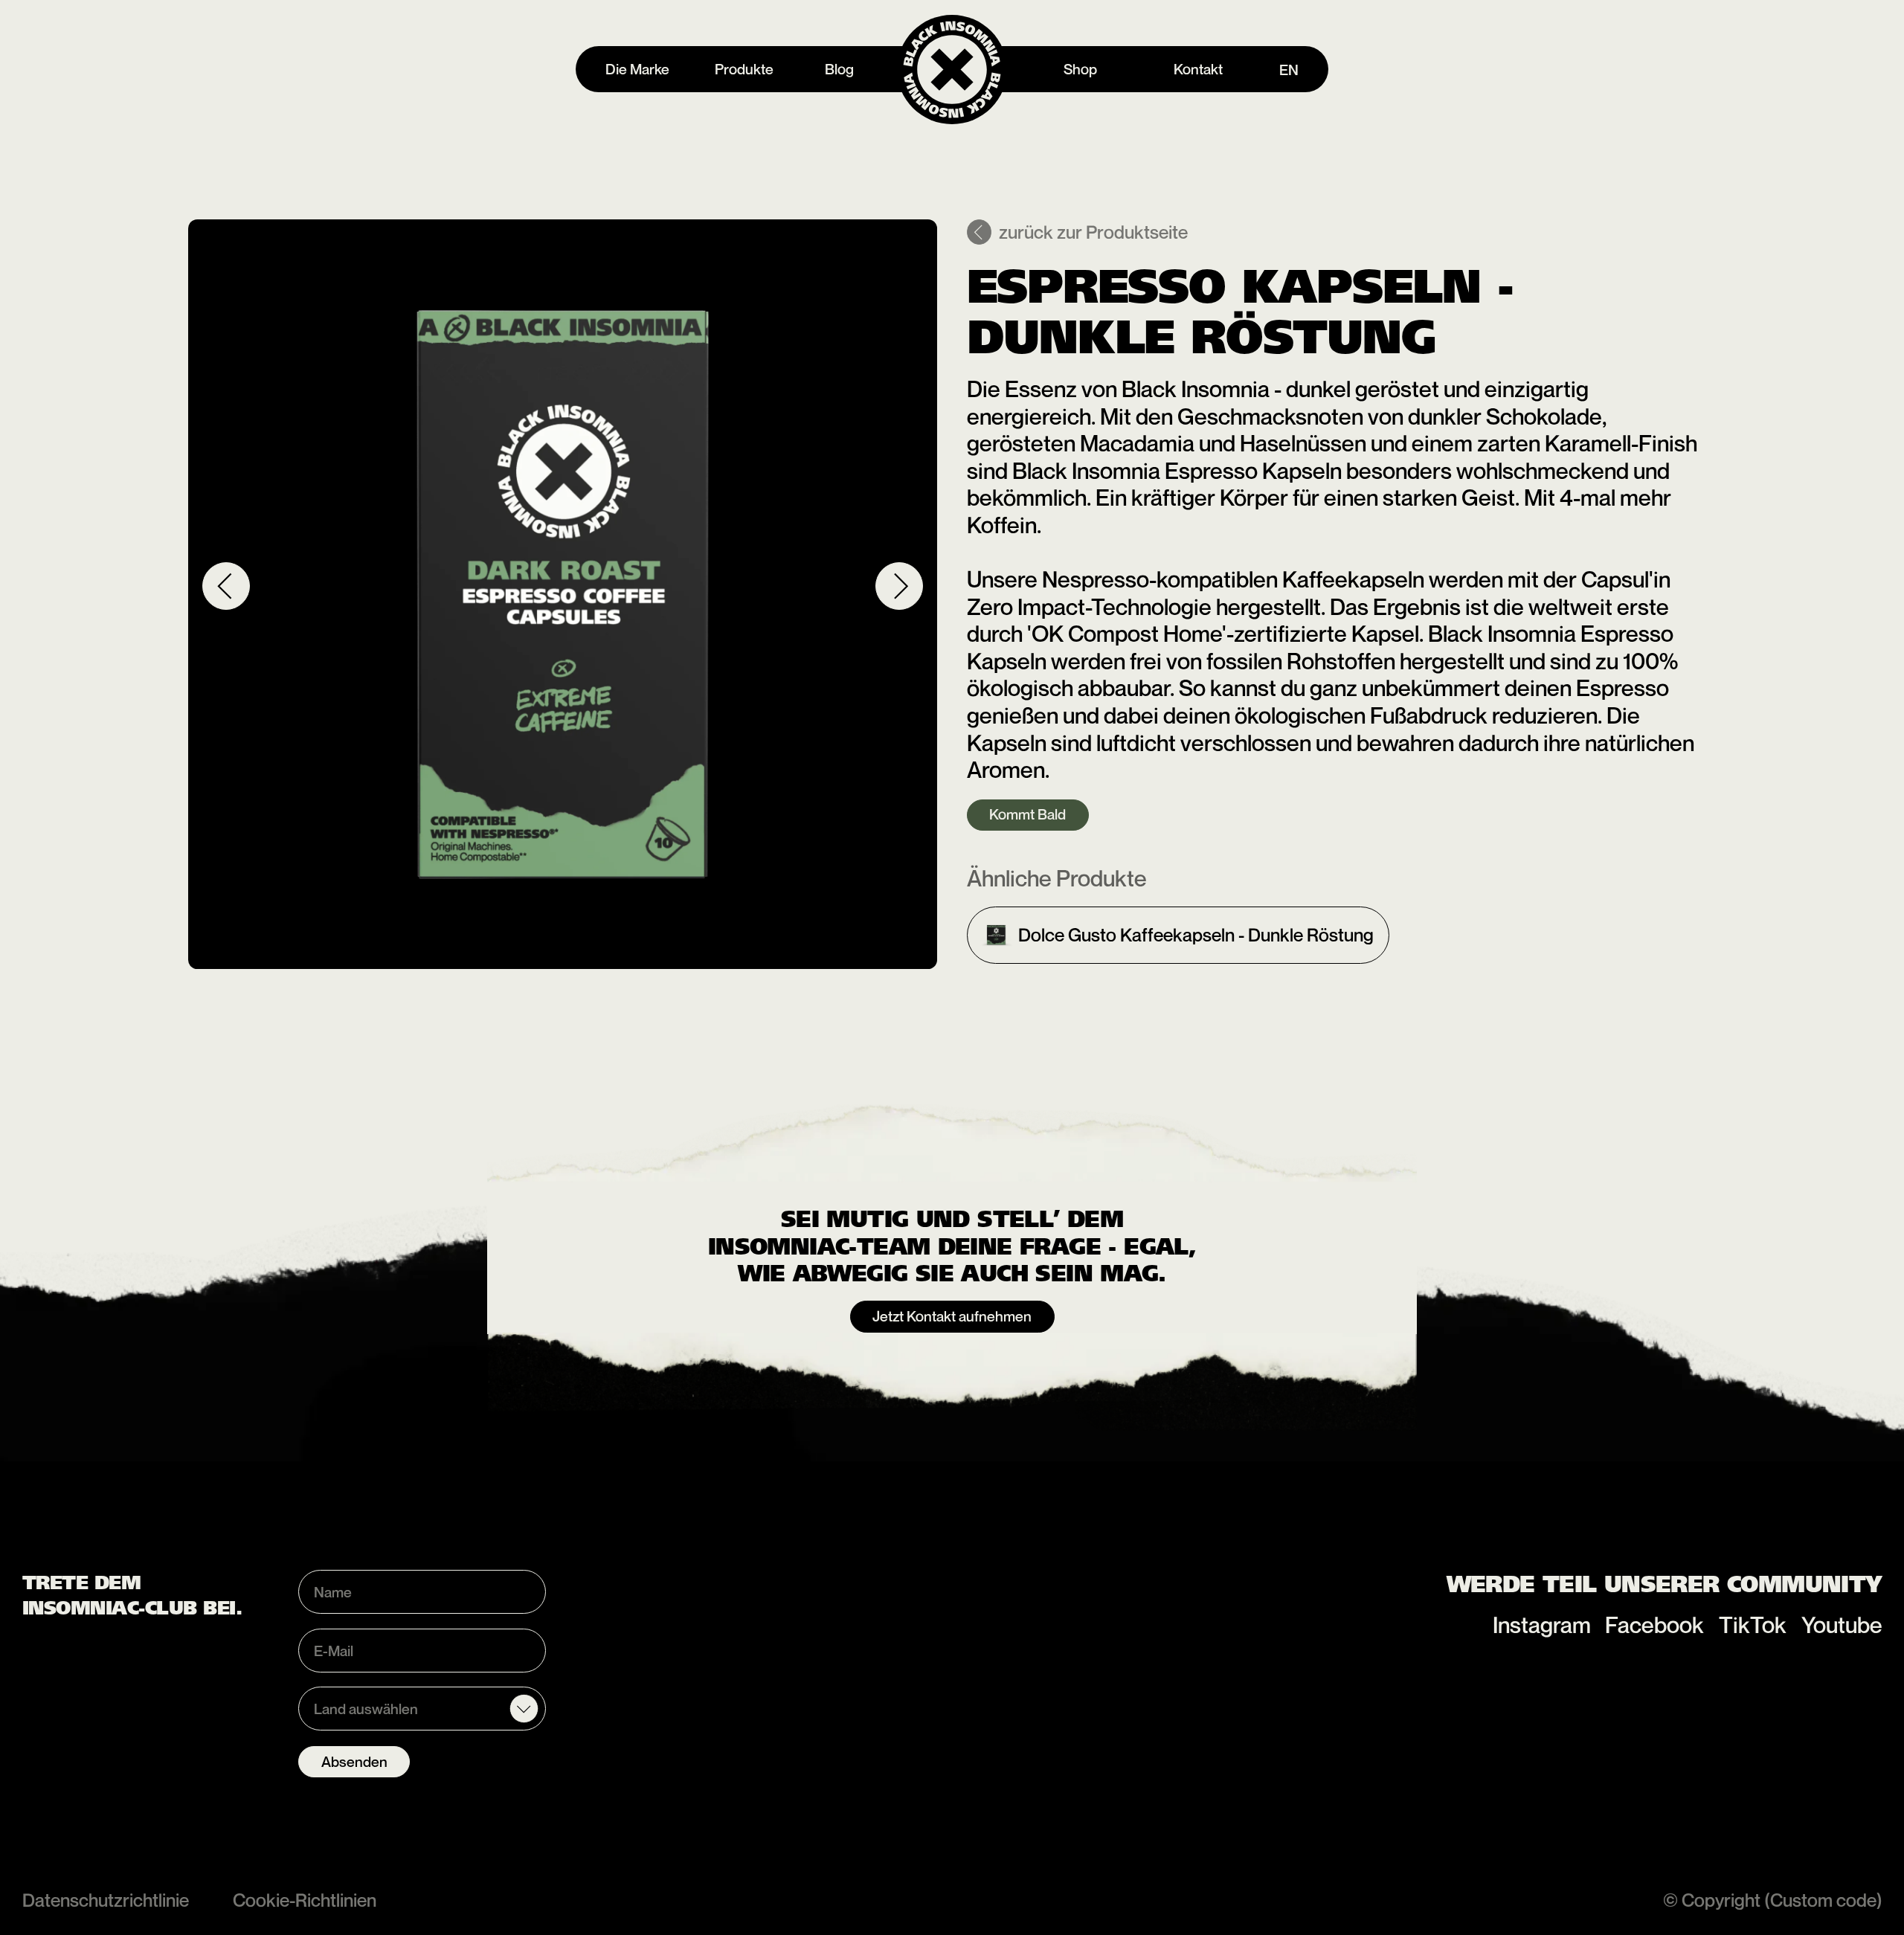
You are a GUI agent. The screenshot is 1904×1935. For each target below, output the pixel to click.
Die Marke (637, 69)
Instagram (1542, 1625)
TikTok (1753, 1625)
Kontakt (1198, 69)
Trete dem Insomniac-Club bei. (132, 1595)
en (1289, 70)
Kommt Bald (1027, 814)
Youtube (1842, 1625)
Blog (839, 69)
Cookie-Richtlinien (305, 1900)
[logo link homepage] (952, 70)
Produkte (744, 69)
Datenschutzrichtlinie (106, 1900)
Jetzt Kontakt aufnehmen (952, 1316)
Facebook (1654, 1625)
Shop (1080, 69)
